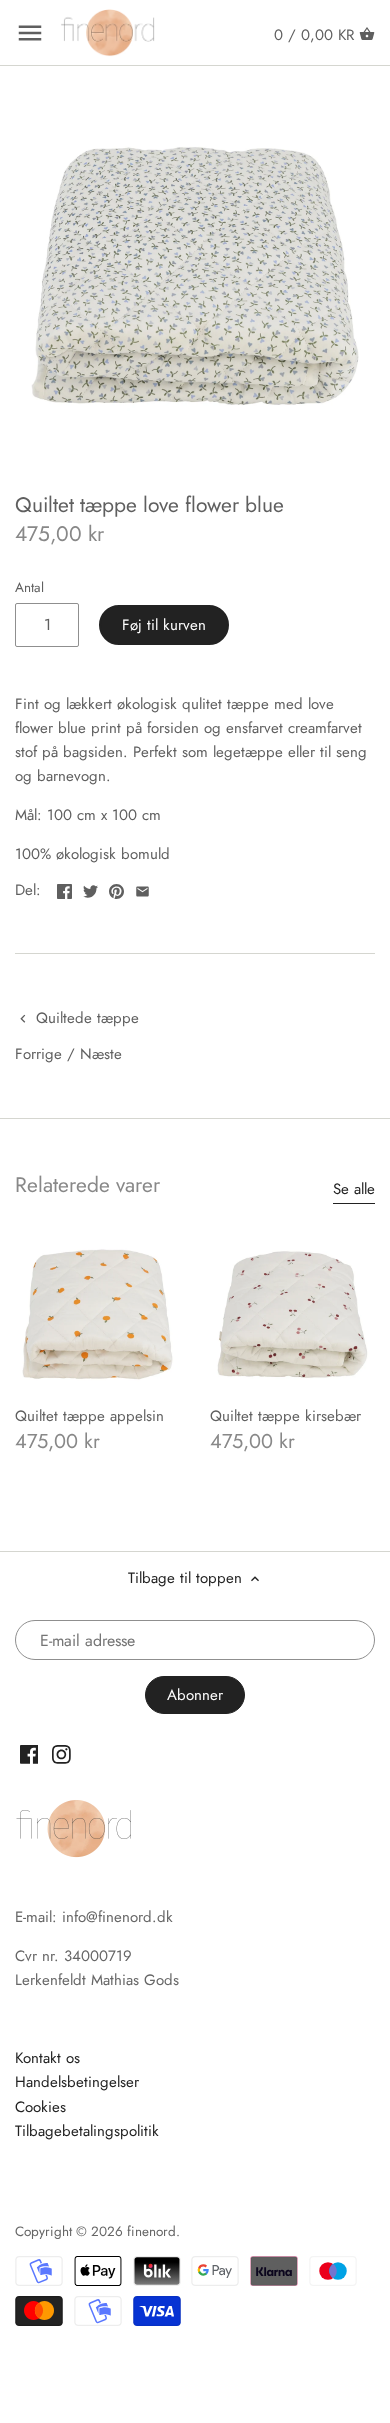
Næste (101, 1054)
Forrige (38, 1054)
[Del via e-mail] (142, 888)
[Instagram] (61, 1753)
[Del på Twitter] (90, 888)
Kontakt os (47, 2058)
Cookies (40, 2107)
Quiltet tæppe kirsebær (285, 1416)
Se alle (354, 1189)
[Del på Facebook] (64, 888)
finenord (151, 2231)
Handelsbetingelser (77, 2082)
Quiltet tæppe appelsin (89, 1416)
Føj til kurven (164, 625)
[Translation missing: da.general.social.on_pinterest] (116, 888)
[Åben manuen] (30, 33)
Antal (29, 588)
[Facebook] (29, 1753)
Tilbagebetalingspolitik (87, 2131)
